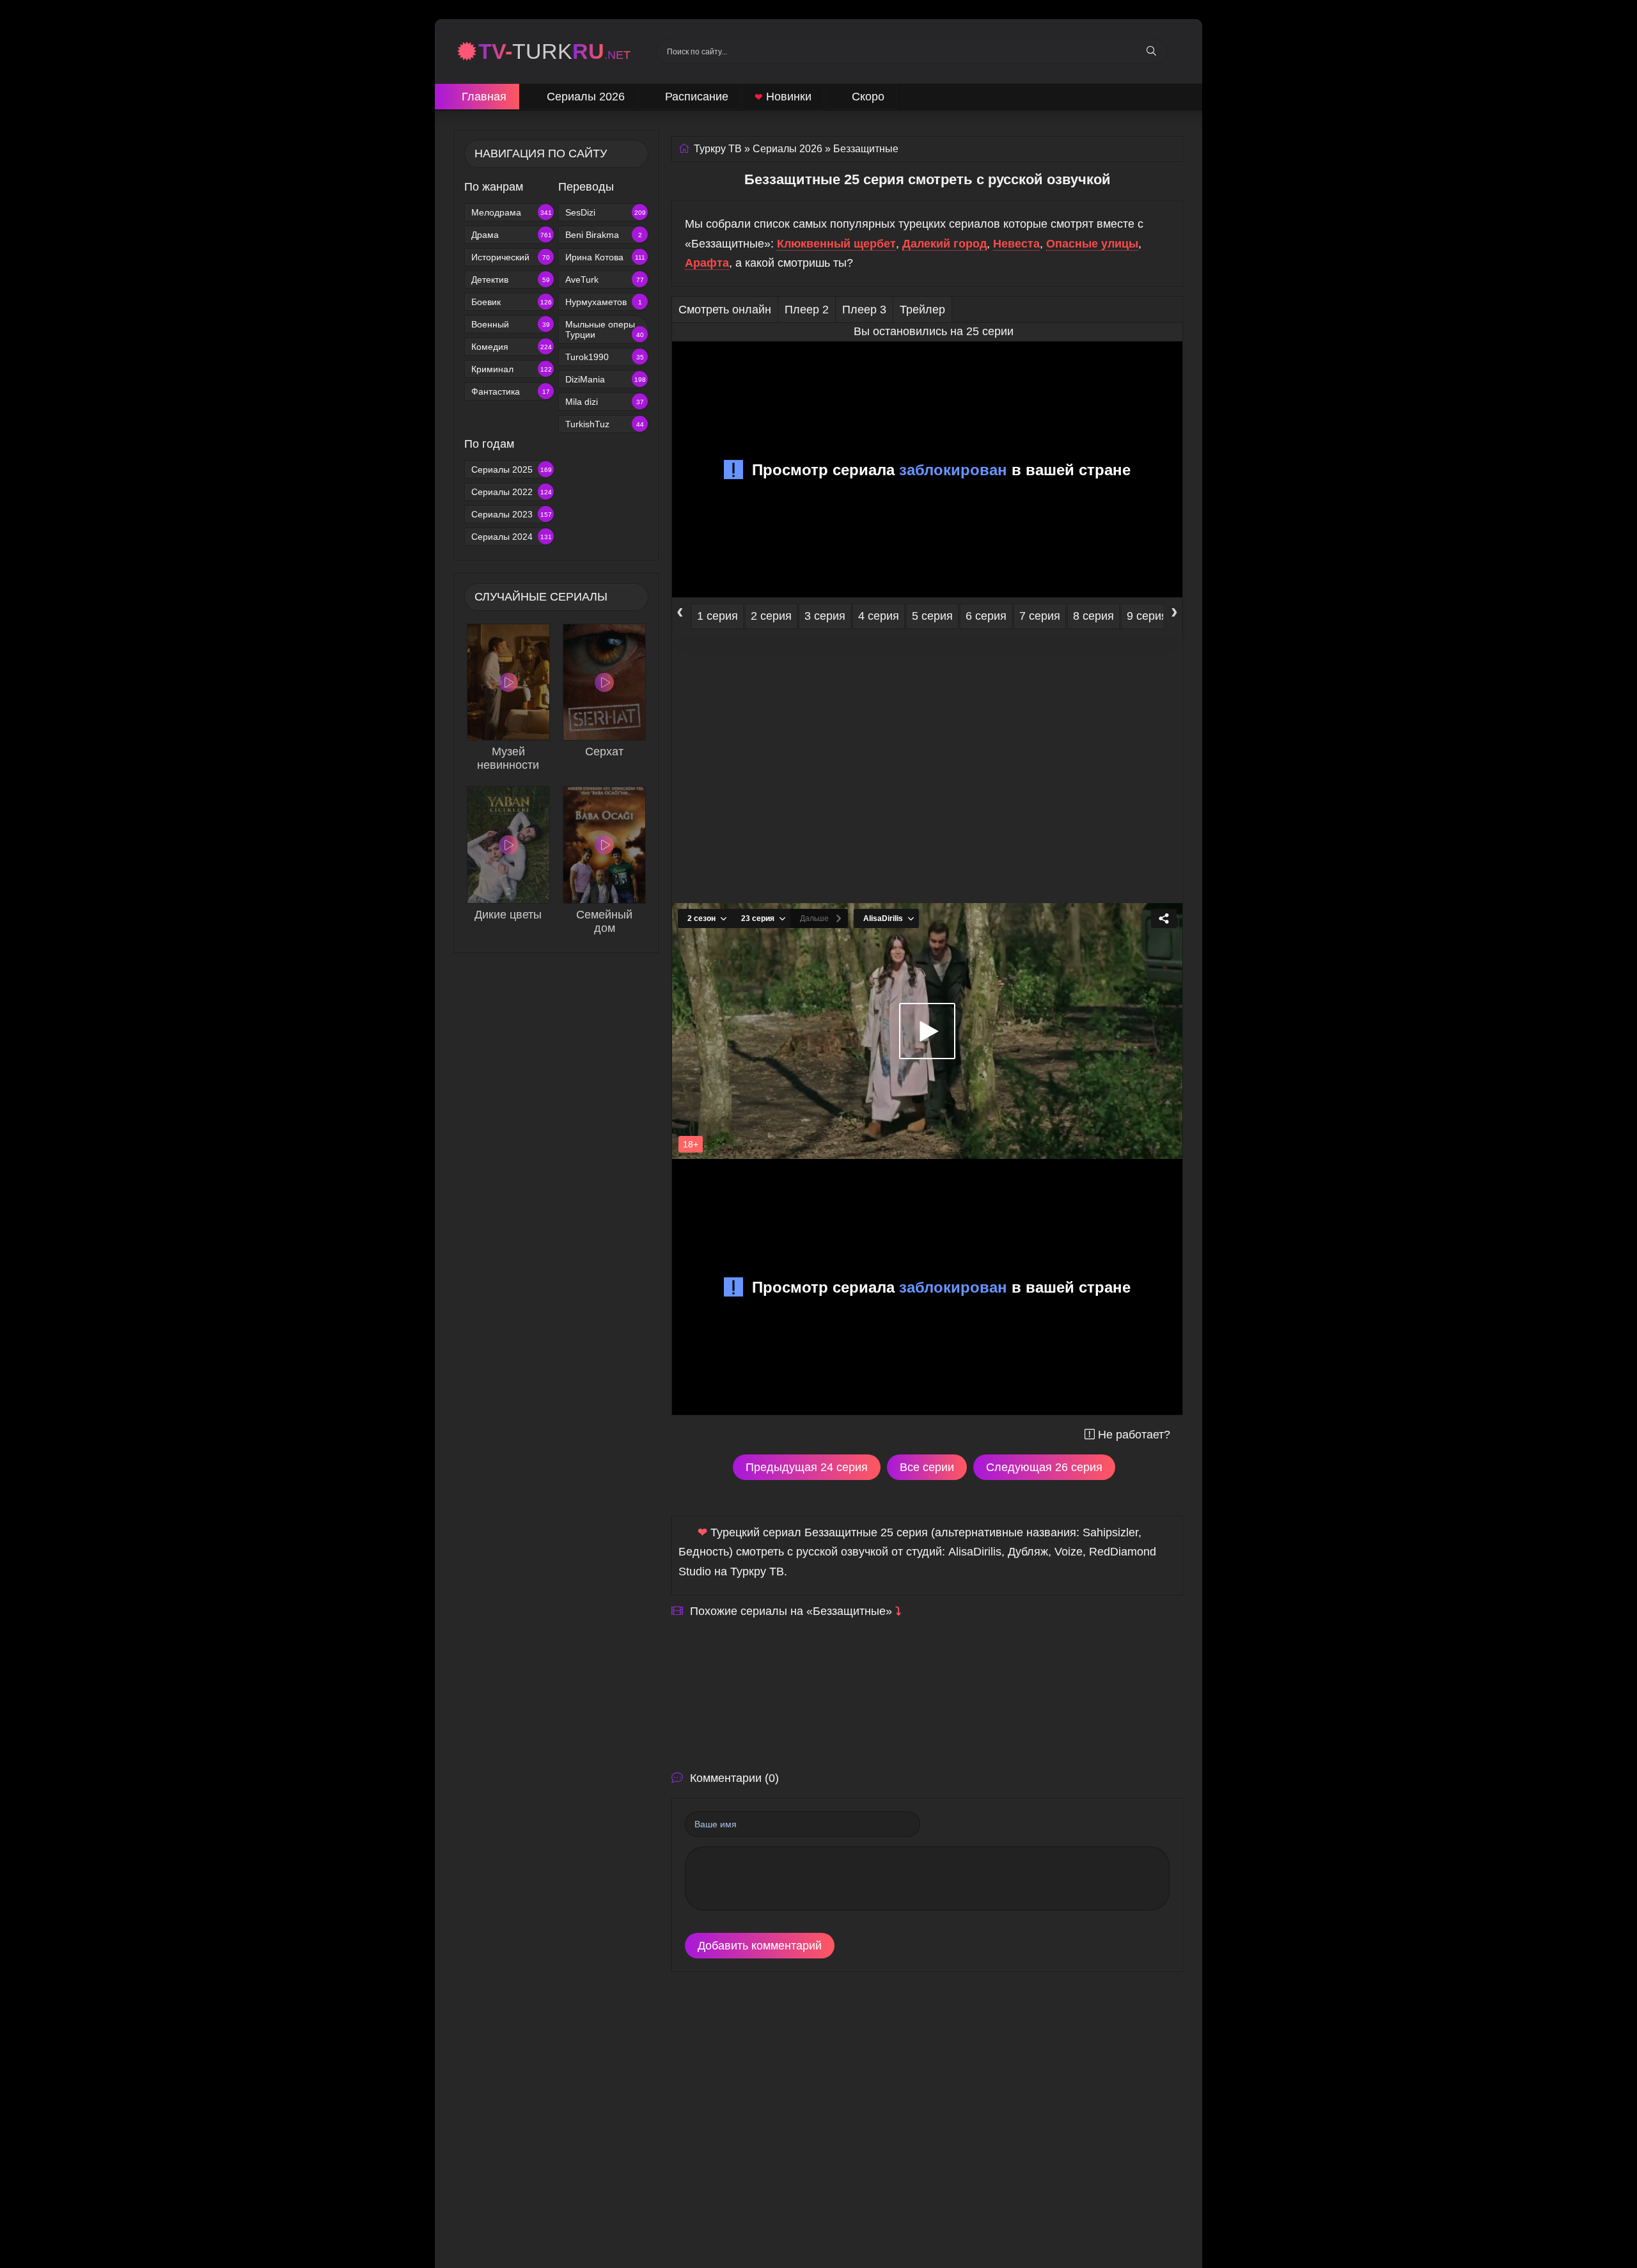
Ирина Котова (605, 257)
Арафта (707, 263)
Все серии (927, 1467)
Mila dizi (605, 402)
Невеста (1016, 244)
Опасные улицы (1092, 244)
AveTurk (605, 280)
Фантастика (511, 391)
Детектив (511, 280)
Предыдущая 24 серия (807, 1467)
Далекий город (944, 244)
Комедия (512, 347)
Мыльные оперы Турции (605, 329)
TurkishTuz (605, 424)
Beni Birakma (604, 235)
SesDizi (606, 212)
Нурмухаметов (604, 302)
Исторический (511, 257)
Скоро (868, 97)
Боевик (512, 302)
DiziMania (606, 379)
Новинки (783, 97)
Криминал (512, 369)
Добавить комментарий (760, 1946)
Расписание (697, 97)
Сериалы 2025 (512, 469)
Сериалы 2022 (512, 492)
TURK (554, 51)
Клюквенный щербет (836, 244)
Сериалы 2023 (512, 514)
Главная (484, 97)
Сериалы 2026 (586, 97)
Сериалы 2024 (512, 537)
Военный (511, 324)
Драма (512, 235)
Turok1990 (605, 357)
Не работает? (1134, 1435)
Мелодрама (512, 212)
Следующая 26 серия (1044, 1467)
